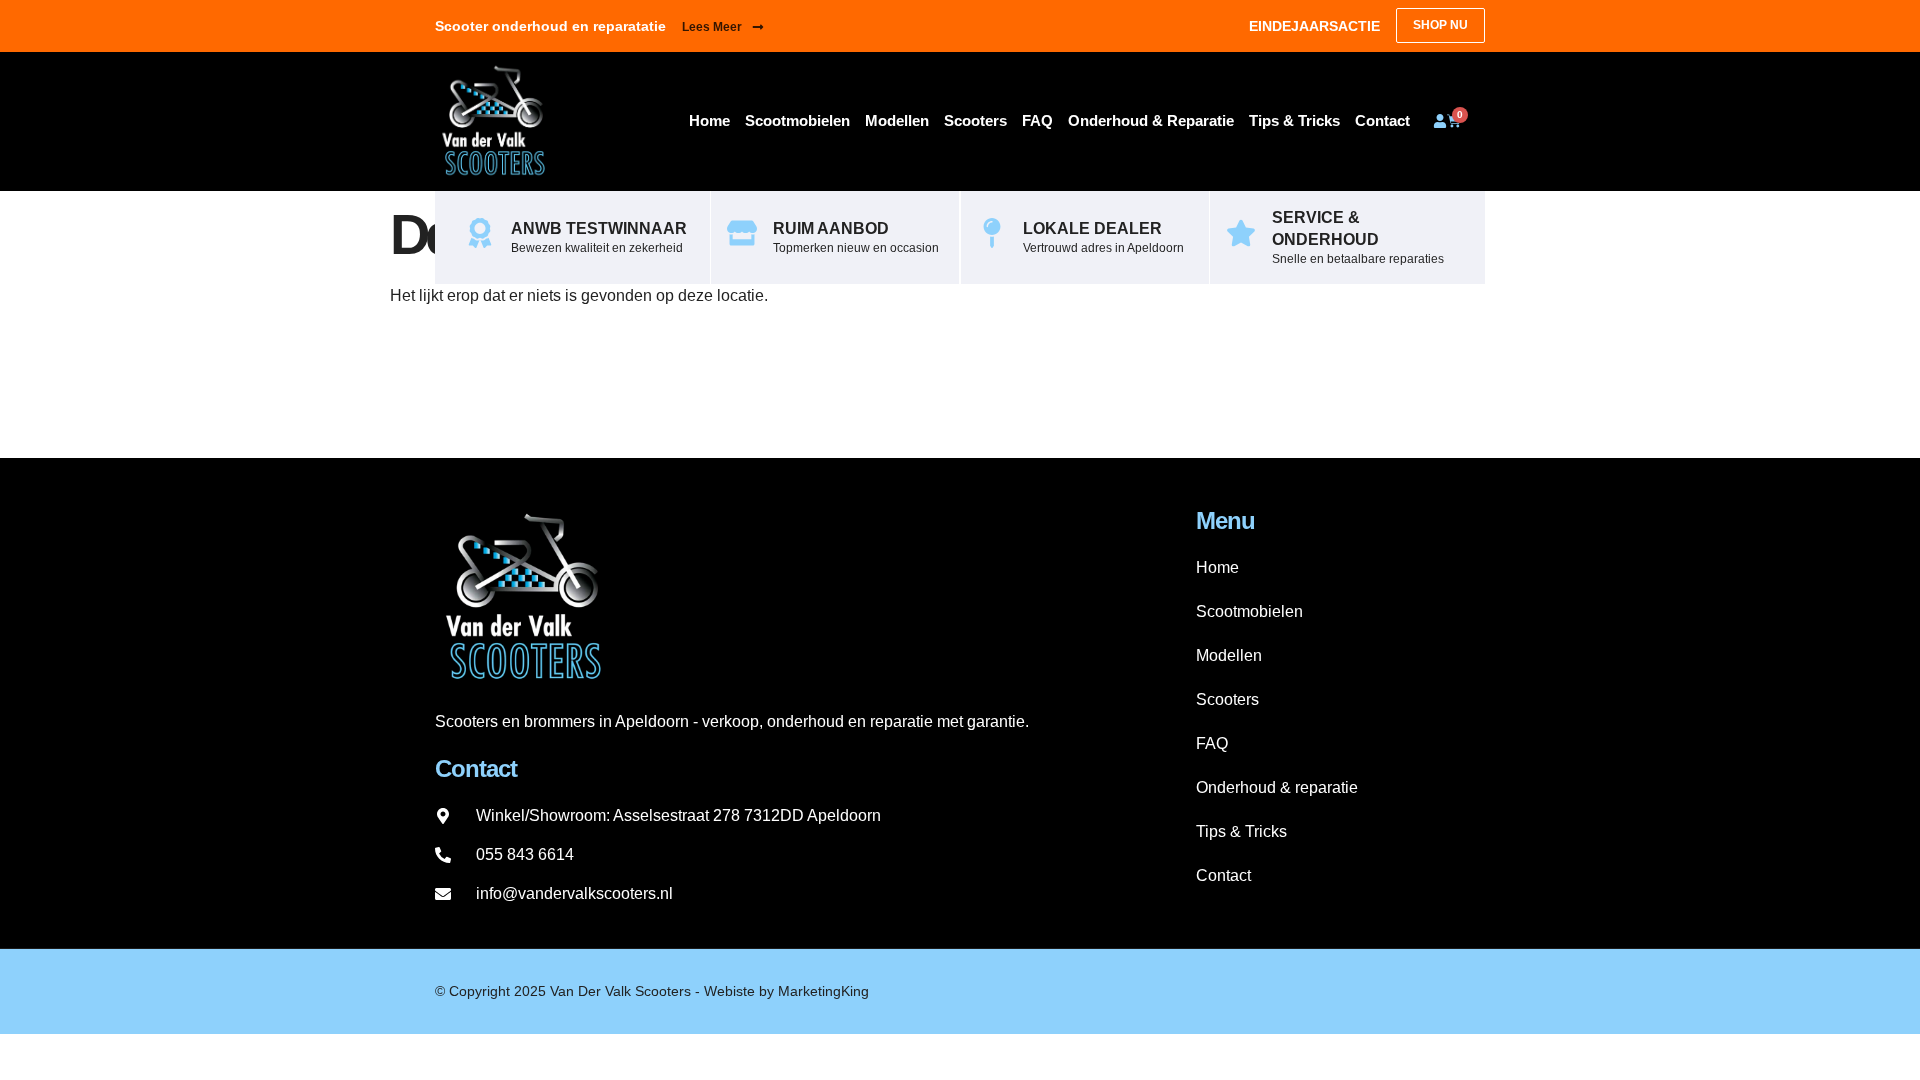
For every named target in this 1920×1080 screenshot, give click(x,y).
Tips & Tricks (1294, 120)
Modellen (897, 120)
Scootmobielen (797, 120)
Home (709, 120)
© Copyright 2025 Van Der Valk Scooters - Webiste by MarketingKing (652, 991)
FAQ (1037, 120)
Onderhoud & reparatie (1151, 120)
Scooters (975, 120)
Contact (1382, 120)
